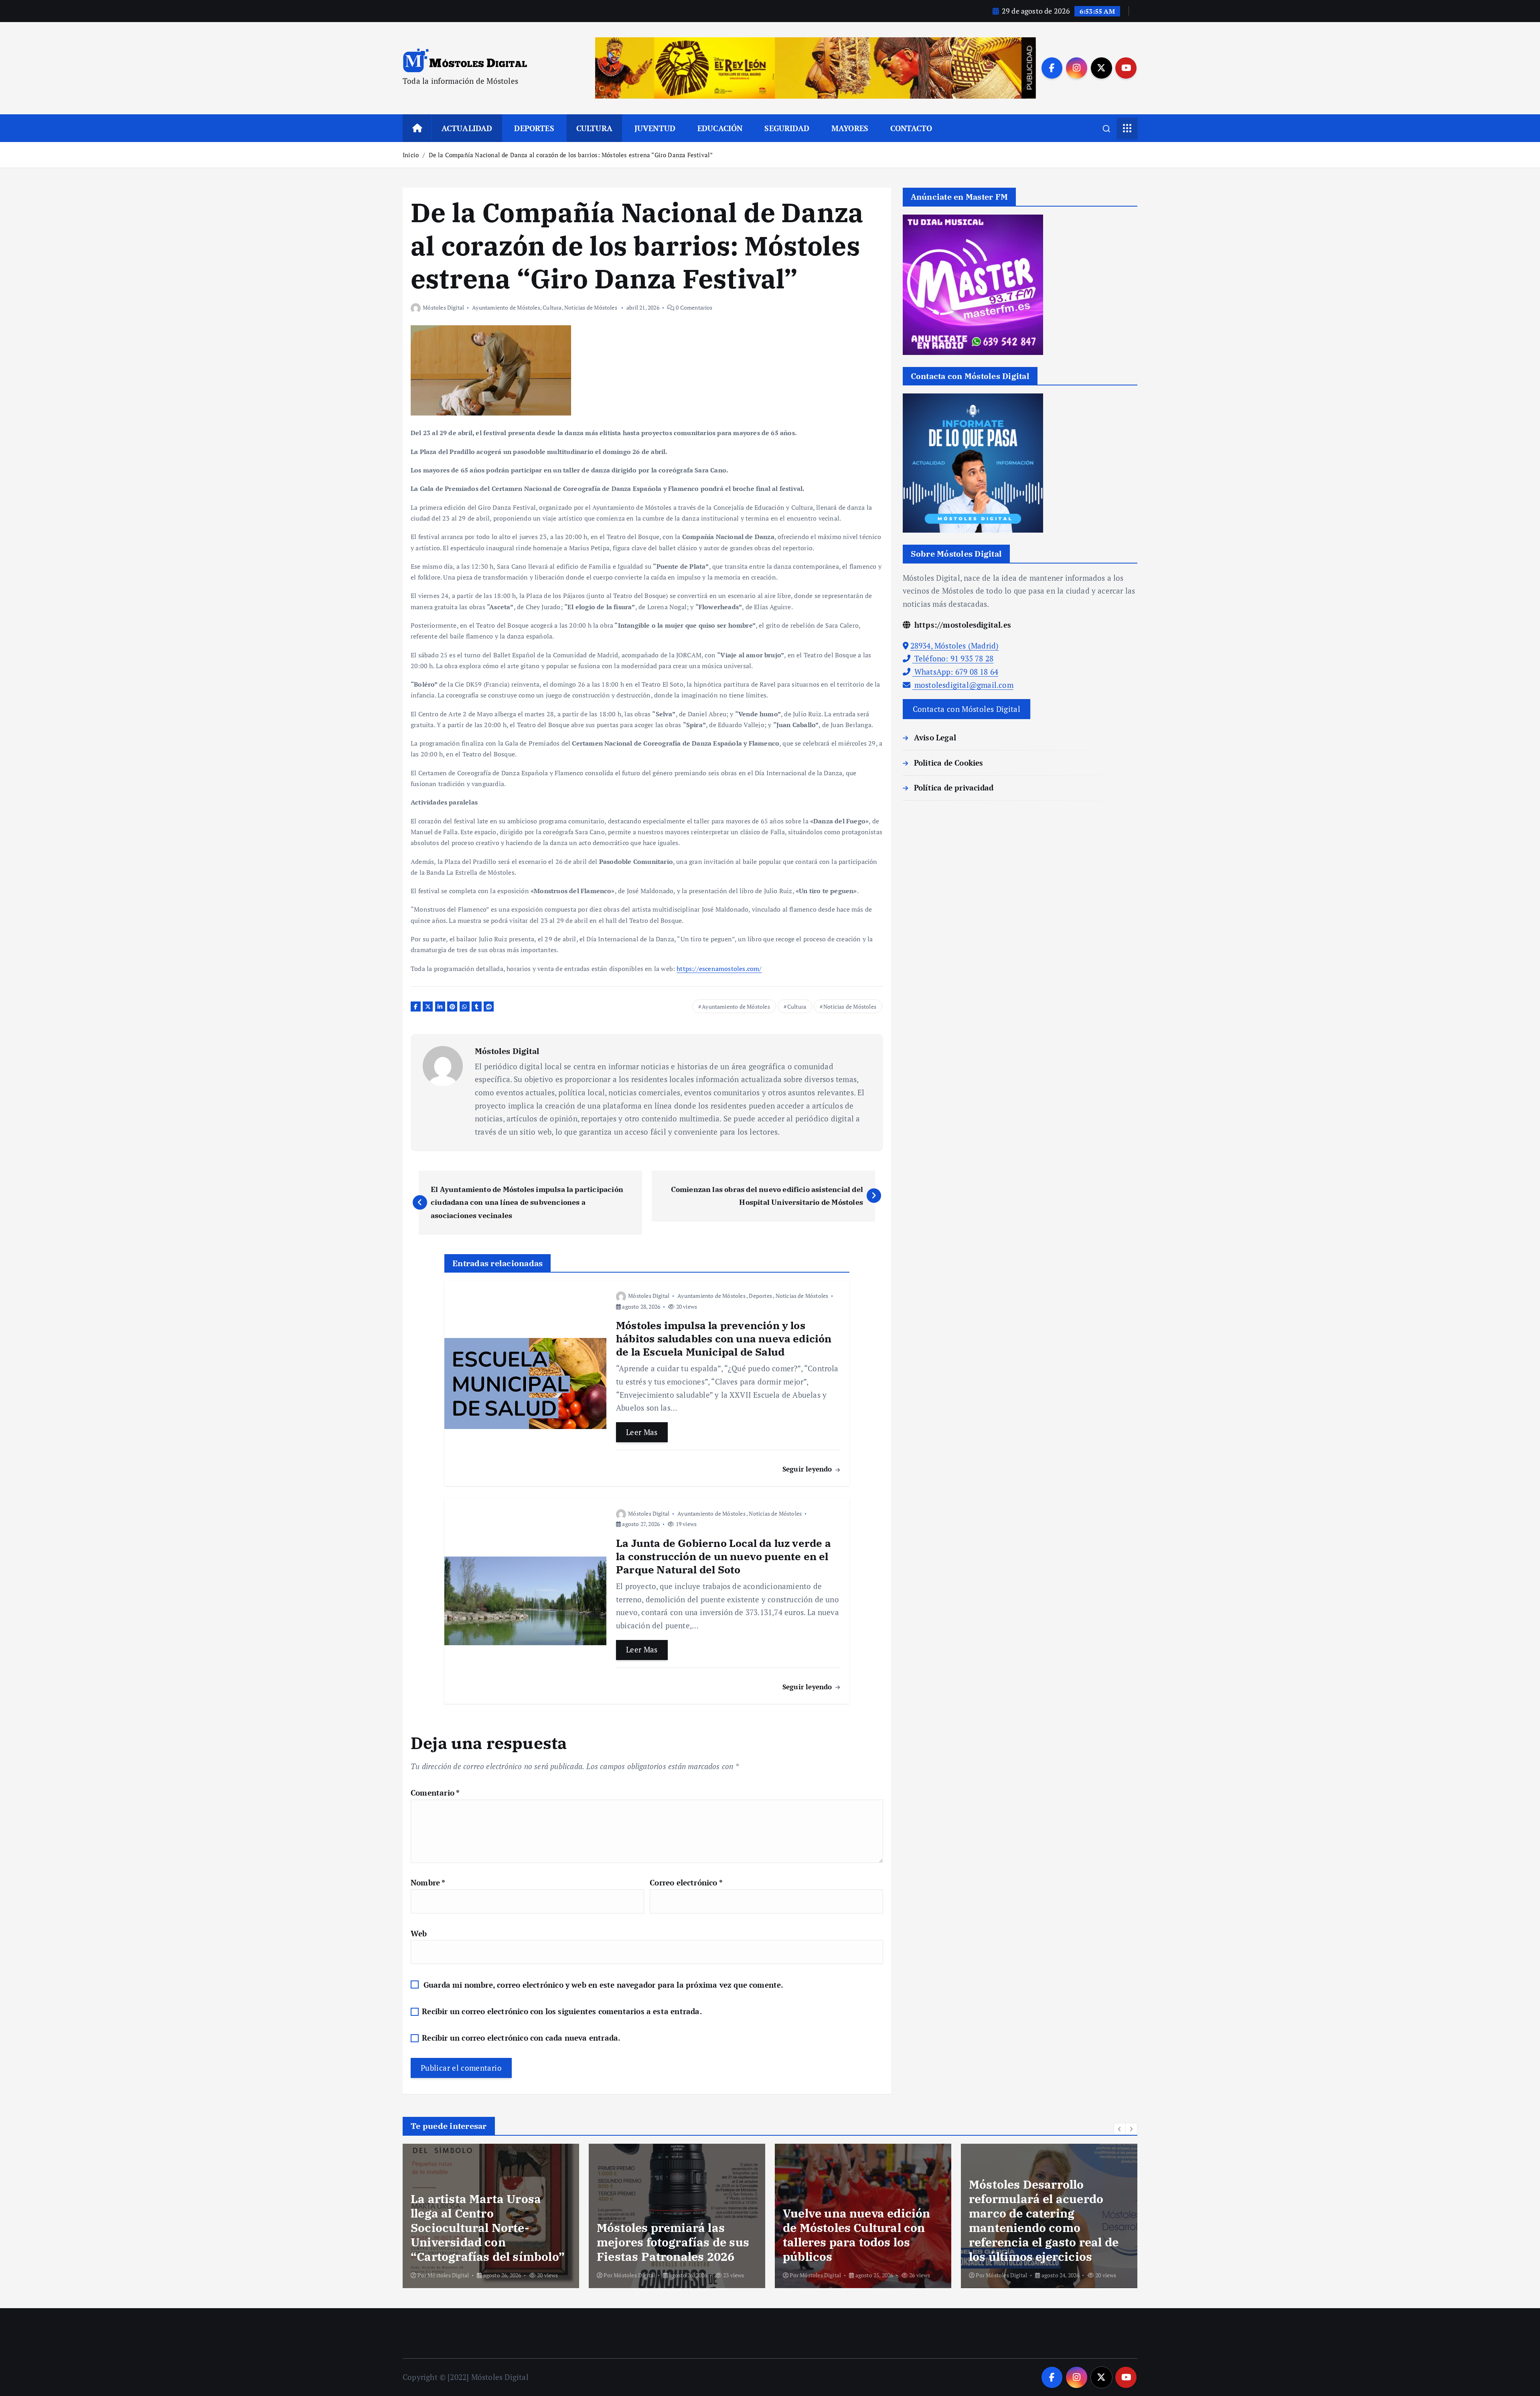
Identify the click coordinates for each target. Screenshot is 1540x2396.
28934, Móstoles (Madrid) (955, 646)
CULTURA (594, 128)
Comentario (435, 1793)
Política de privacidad (954, 788)
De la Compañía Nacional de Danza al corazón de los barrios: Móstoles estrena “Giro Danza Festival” (571, 155)
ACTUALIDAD (467, 128)
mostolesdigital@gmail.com (963, 685)
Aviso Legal (935, 737)
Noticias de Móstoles (591, 307)
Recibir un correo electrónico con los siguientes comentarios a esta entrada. (562, 2011)
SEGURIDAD (787, 128)
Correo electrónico (686, 1882)
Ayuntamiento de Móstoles (506, 307)
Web (419, 1933)
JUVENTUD (655, 128)
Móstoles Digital (443, 307)
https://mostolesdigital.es (962, 625)
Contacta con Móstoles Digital (967, 709)
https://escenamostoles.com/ (719, 969)
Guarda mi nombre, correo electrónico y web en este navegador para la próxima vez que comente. (604, 1985)
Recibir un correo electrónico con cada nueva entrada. (521, 2038)
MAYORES (850, 128)
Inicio (411, 155)
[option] (491, 2216)
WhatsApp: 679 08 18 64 (955, 672)
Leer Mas (642, 1432)
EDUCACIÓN (720, 128)
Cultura (552, 307)
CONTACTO (911, 128)
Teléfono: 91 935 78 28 (953, 658)
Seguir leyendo (808, 1469)
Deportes (760, 1296)
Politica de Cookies (949, 763)
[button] (1120, 2129)
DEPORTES (534, 128)
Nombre (428, 1882)
